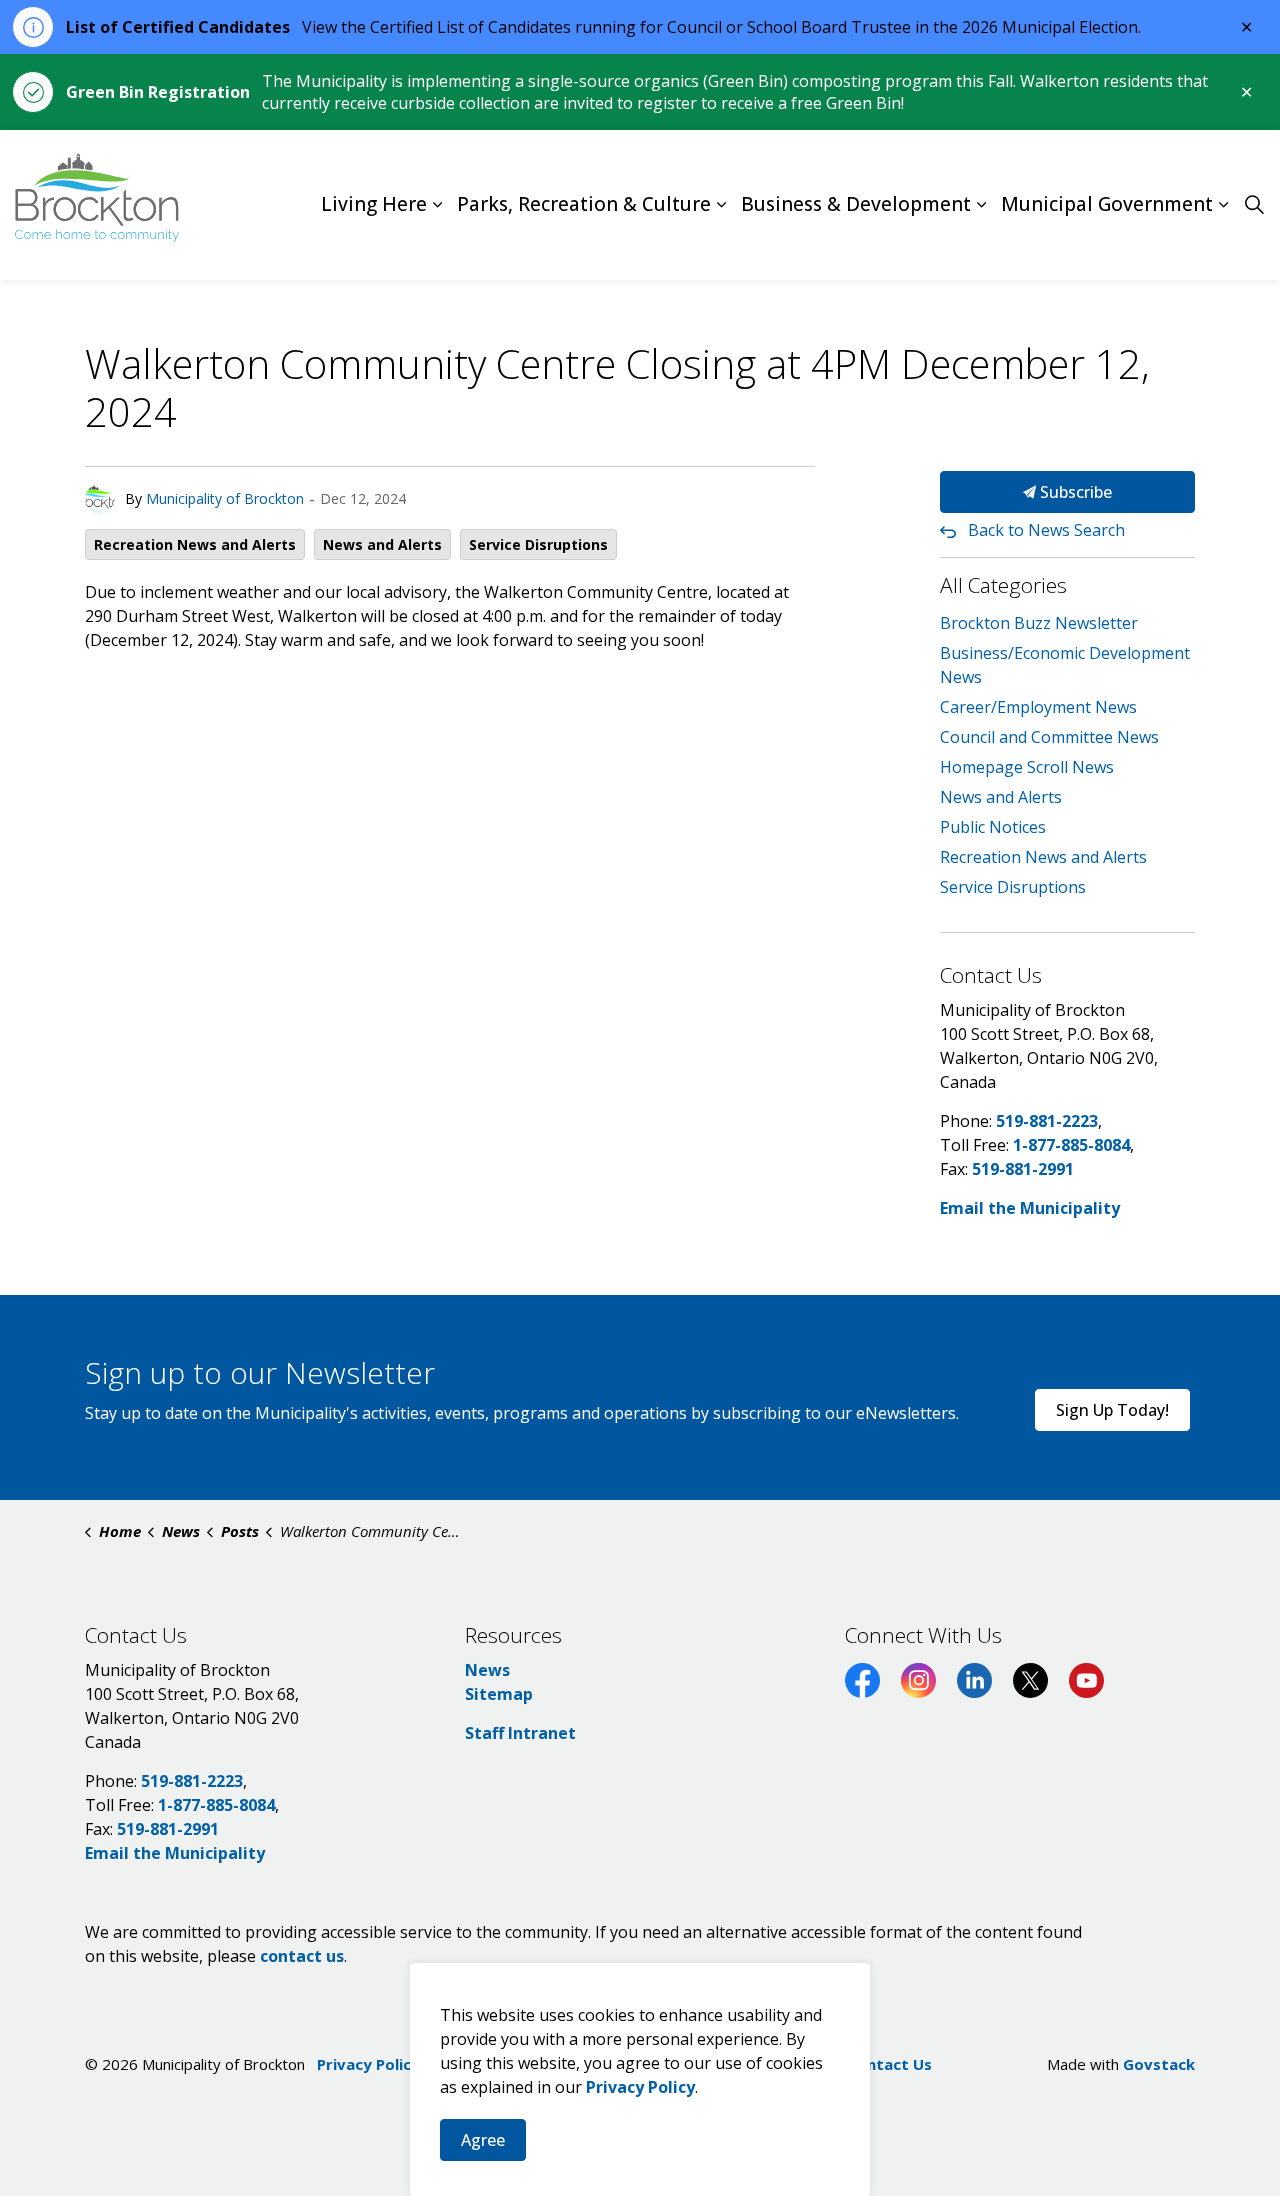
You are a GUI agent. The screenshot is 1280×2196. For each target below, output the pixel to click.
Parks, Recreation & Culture (584, 205)
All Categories (1003, 585)
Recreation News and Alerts (195, 544)
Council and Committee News (1049, 737)
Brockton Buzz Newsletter (1039, 623)
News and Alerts (382, 544)
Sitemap (499, 1694)
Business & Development (856, 205)
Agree (483, 2140)
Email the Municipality (1030, 1208)
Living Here (374, 205)
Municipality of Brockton (225, 498)
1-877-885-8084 (1071, 1145)
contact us (302, 1956)
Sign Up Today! (1112, 1410)
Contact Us (889, 2064)
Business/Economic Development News (1065, 665)
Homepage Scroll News (1027, 767)
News (487, 1670)
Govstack (1159, 2064)
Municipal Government (1107, 205)
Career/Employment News (1038, 707)
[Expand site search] (1254, 205)
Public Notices (993, 827)
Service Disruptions (538, 544)
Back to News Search (1046, 530)
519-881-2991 (1023, 1169)
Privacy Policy (368, 2064)
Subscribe (1074, 492)
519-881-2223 (1047, 1121)
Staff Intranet (520, 1733)
